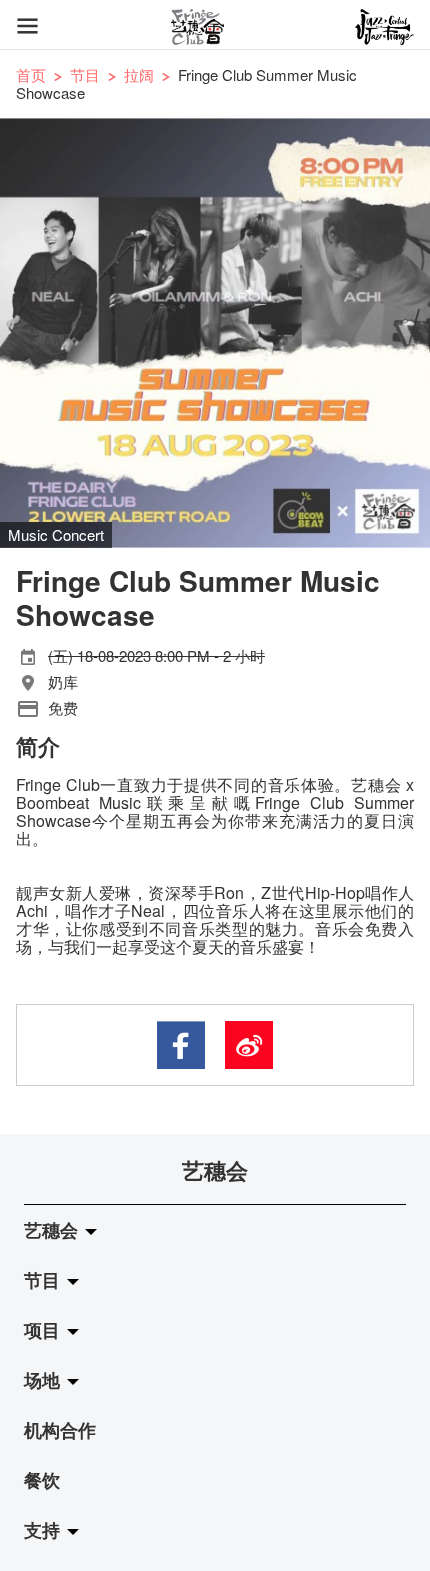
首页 (31, 74)
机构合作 (60, 1430)
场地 (44, 1380)
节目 (85, 74)
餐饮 (42, 1480)
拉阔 (139, 74)
